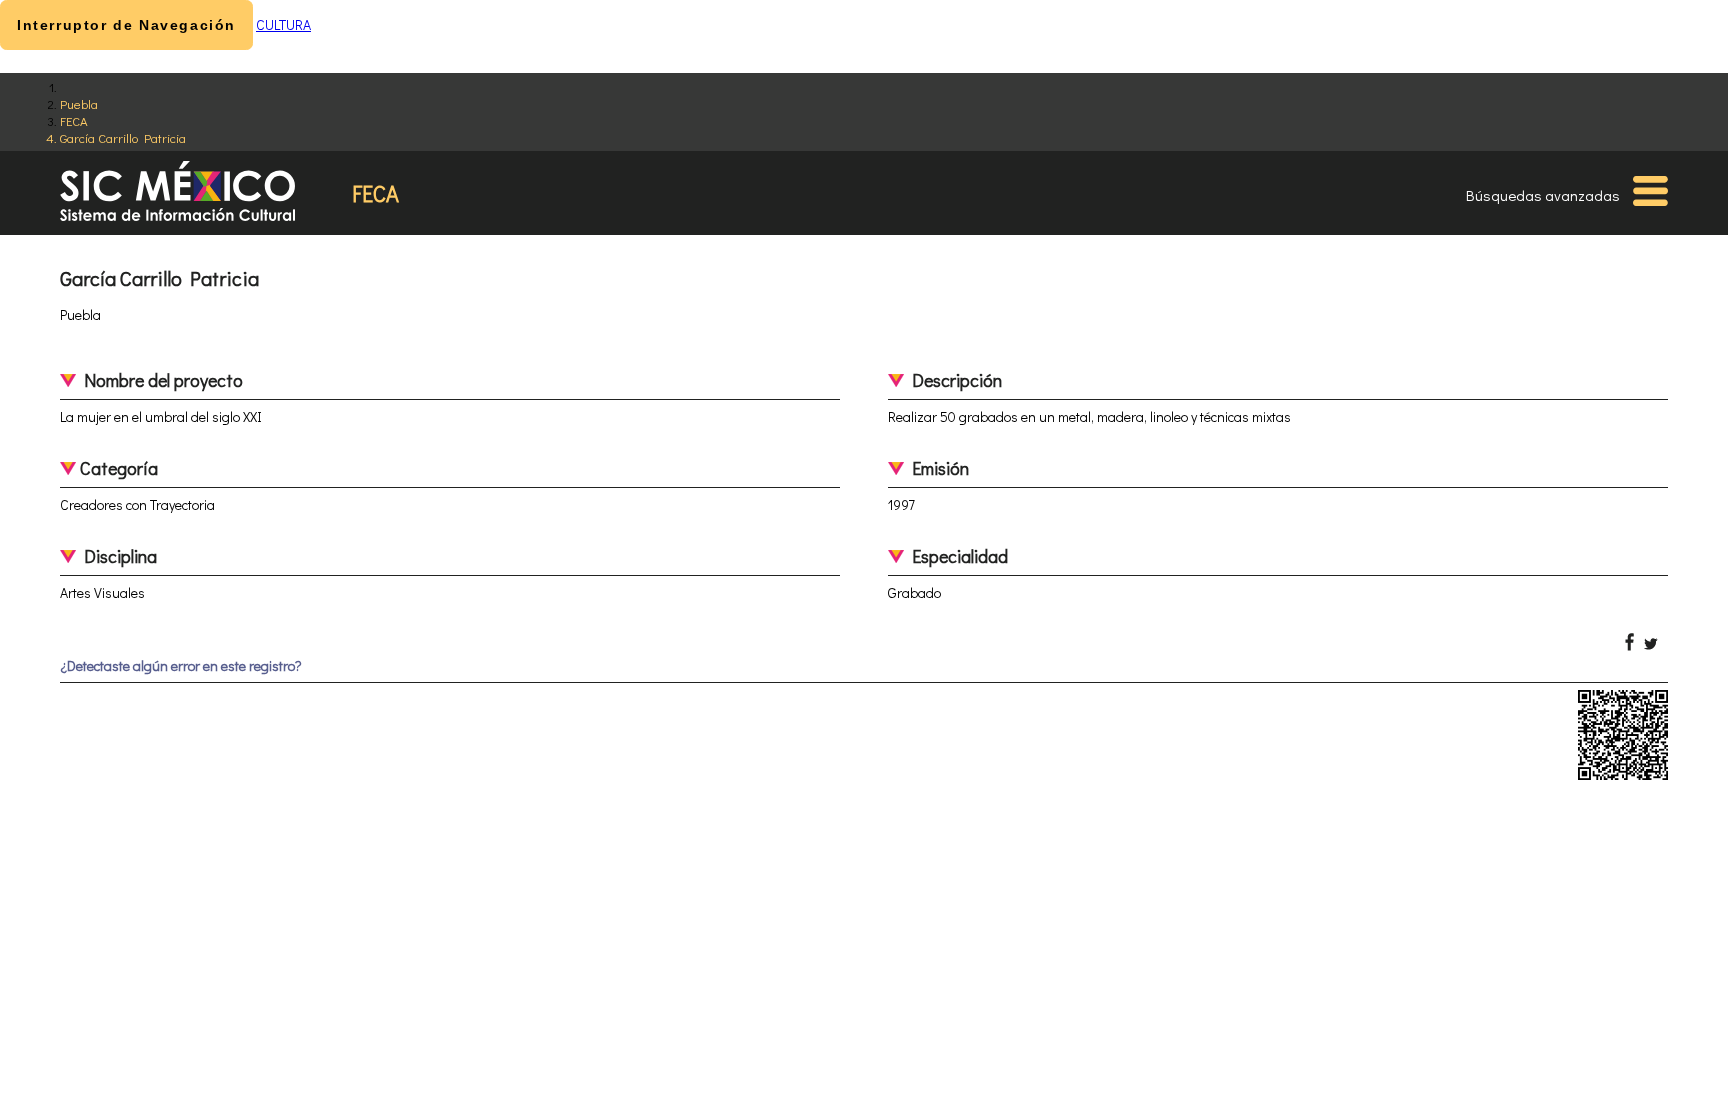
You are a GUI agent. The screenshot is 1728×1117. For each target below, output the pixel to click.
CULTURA (283, 24)
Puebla (79, 103)
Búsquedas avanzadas (1543, 195)
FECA (74, 120)
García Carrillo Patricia (123, 137)
